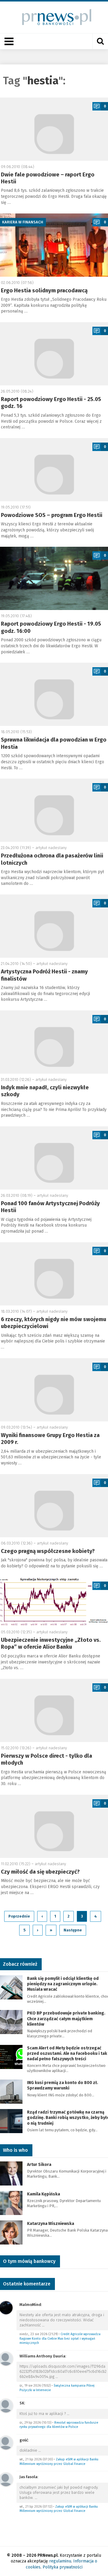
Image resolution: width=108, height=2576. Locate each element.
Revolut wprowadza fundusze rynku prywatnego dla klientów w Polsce (59, 2425)
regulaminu (60, 2561)
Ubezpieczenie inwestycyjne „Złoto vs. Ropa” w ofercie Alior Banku (51, 1643)
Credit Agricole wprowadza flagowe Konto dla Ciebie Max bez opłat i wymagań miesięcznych (60, 2338)
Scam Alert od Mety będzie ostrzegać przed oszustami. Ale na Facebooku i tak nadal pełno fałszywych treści (67, 2053)
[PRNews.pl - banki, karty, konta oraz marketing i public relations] (54, 17)
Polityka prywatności (63, 2567)
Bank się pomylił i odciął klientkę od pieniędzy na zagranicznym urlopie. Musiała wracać (63, 1984)
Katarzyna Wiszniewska (51, 2224)
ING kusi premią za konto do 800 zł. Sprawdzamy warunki (63, 2085)
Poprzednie (19, 1916)
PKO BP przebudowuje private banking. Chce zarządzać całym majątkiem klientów (66, 2019)
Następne (73, 1930)
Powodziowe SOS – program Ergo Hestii (52, 515)
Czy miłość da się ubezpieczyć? (40, 1872)
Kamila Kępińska (43, 2194)
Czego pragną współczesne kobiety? (48, 1551)
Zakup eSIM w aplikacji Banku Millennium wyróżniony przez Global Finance (59, 2462)
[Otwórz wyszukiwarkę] (100, 41)
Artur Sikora (39, 2165)
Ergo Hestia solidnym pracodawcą (44, 291)
